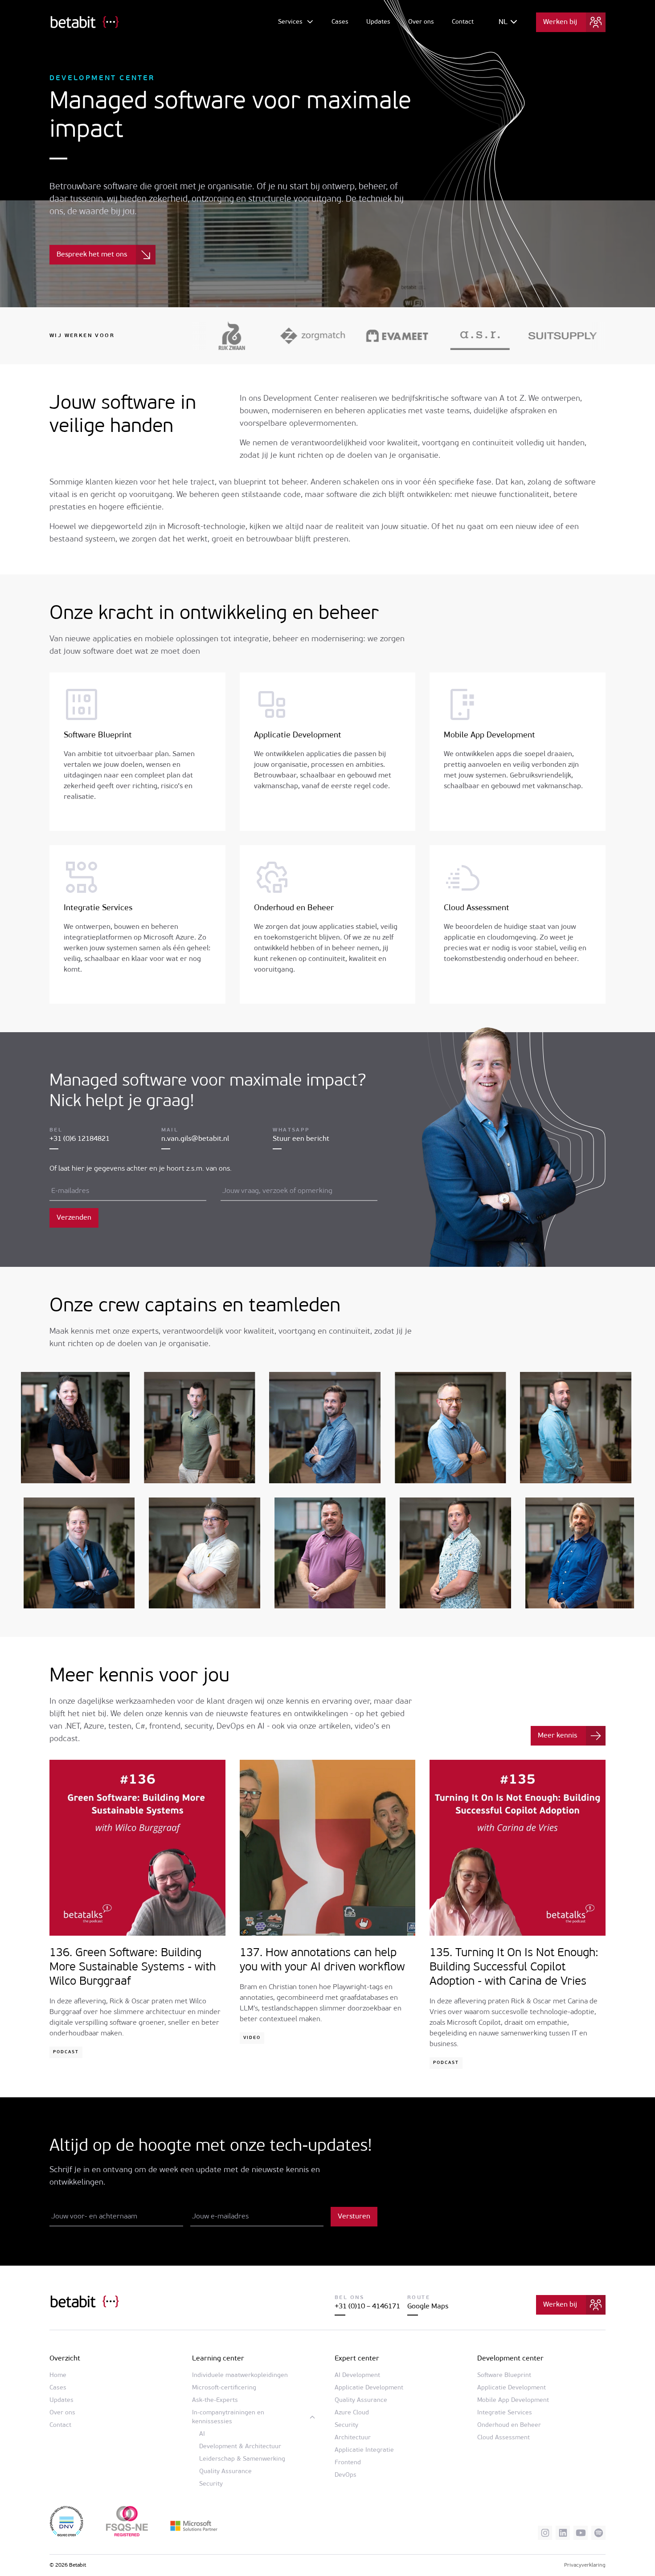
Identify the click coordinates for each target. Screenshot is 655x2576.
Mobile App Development (489, 736)
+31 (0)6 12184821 (80, 1139)
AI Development (357, 2375)
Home (58, 2375)
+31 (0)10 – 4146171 (367, 2307)
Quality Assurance (225, 2472)
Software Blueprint (98, 736)
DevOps (346, 2475)
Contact (463, 22)
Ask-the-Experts (215, 2400)
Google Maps (428, 2307)
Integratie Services (98, 908)
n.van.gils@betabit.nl (195, 1139)
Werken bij (560, 22)
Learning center (218, 2359)
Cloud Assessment (477, 908)
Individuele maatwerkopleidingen (240, 2375)
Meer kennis (557, 1736)
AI (202, 2434)
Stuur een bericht (301, 1139)
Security (211, 2484)
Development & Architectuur (240, 2447)
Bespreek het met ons (92, 255)
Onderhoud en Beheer (294, 908)
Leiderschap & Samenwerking (242, 2459)
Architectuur (353, 2438)
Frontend (348, 2463)
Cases (340, 22)
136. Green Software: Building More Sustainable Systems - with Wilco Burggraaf (133, 1968)
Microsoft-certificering (224, 2388)
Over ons (421, 22)
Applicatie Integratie (364, 2450)
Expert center (357, 2359)
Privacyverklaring (585, 2565)
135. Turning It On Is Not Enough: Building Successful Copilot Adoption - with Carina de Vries (514, 1968)
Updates (378, 22)
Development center (510, 2359)
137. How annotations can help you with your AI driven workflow (322, 1960)
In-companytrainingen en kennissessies (228, 2417)
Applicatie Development (298, 736)
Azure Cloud (352, 2413)
